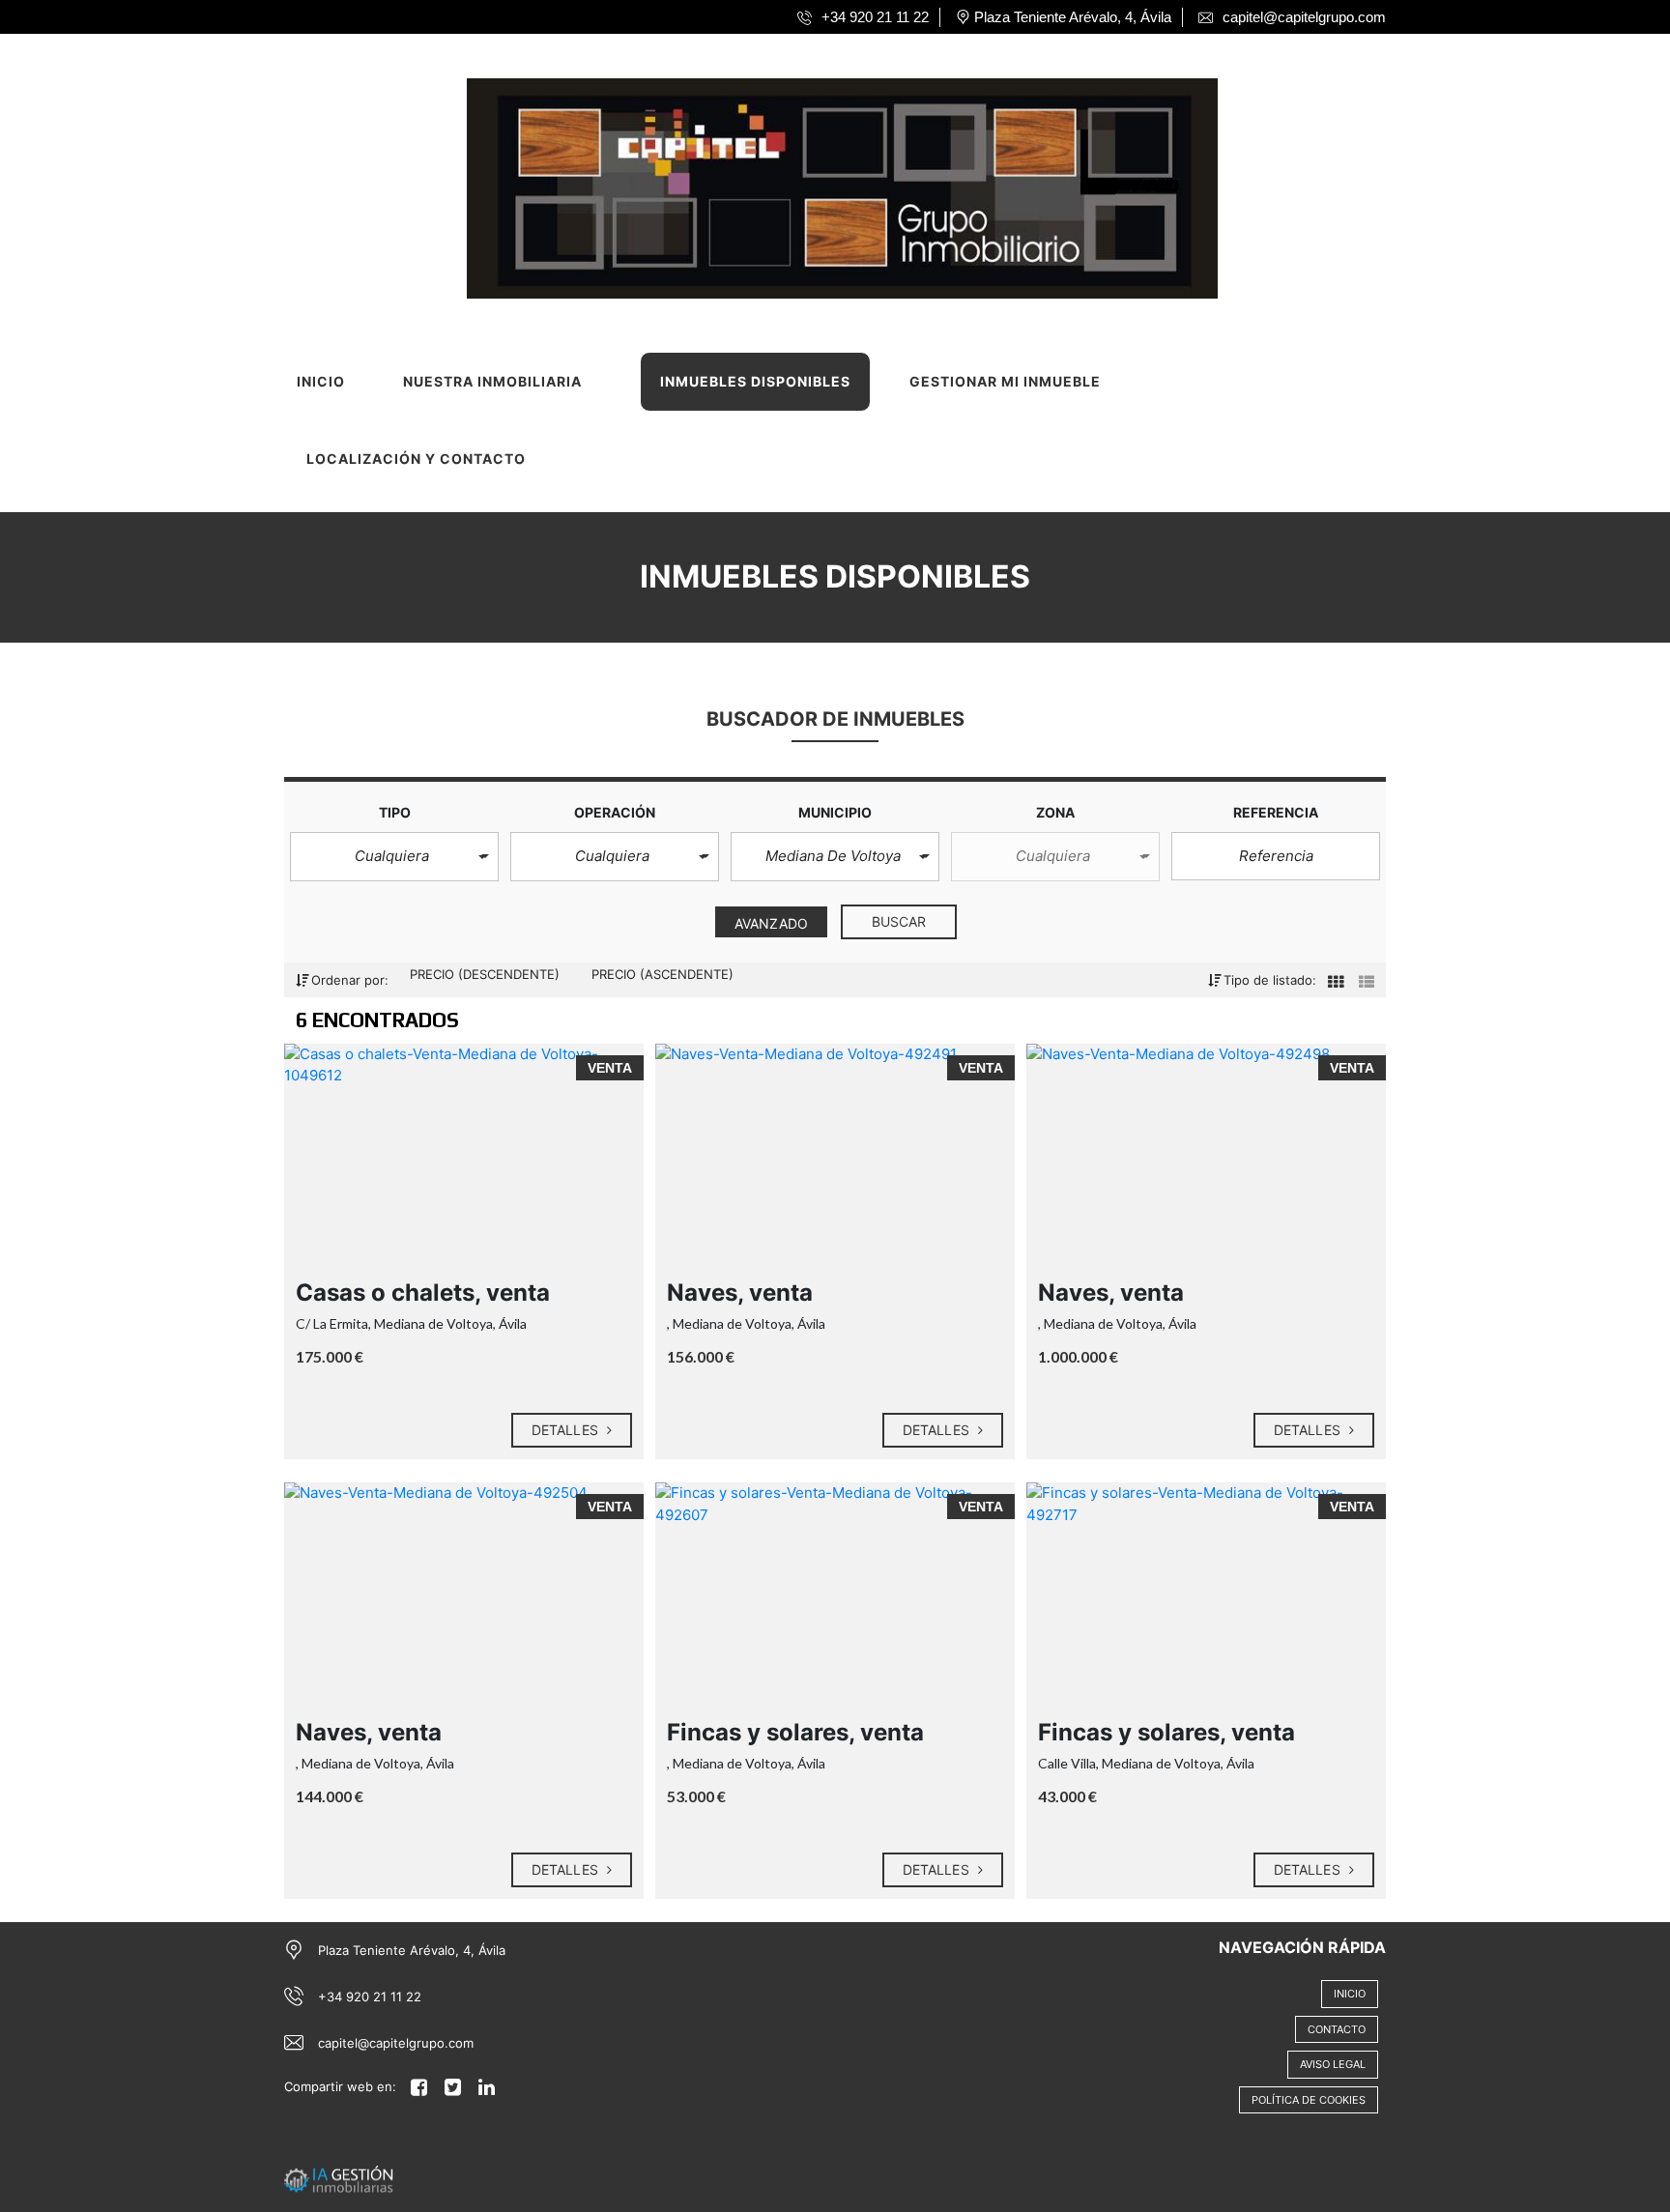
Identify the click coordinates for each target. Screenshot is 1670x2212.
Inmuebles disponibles (755, 381)
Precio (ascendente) (662, 974)
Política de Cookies (1309, 2100)
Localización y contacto (416, 459)
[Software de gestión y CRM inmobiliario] (339, 2178)
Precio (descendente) (487, 974)
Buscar (899, 921)
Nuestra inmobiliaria (492, 381)
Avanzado (771, 923)
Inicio (321, 381)
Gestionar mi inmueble (1005, 381)
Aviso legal (1333, 2064)
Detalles (567, 1430)
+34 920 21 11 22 (370, 1997)
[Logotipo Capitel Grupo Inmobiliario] (816, 182)
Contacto (1337, 2029)
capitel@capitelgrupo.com (396, 2043)
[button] (394, 857)
